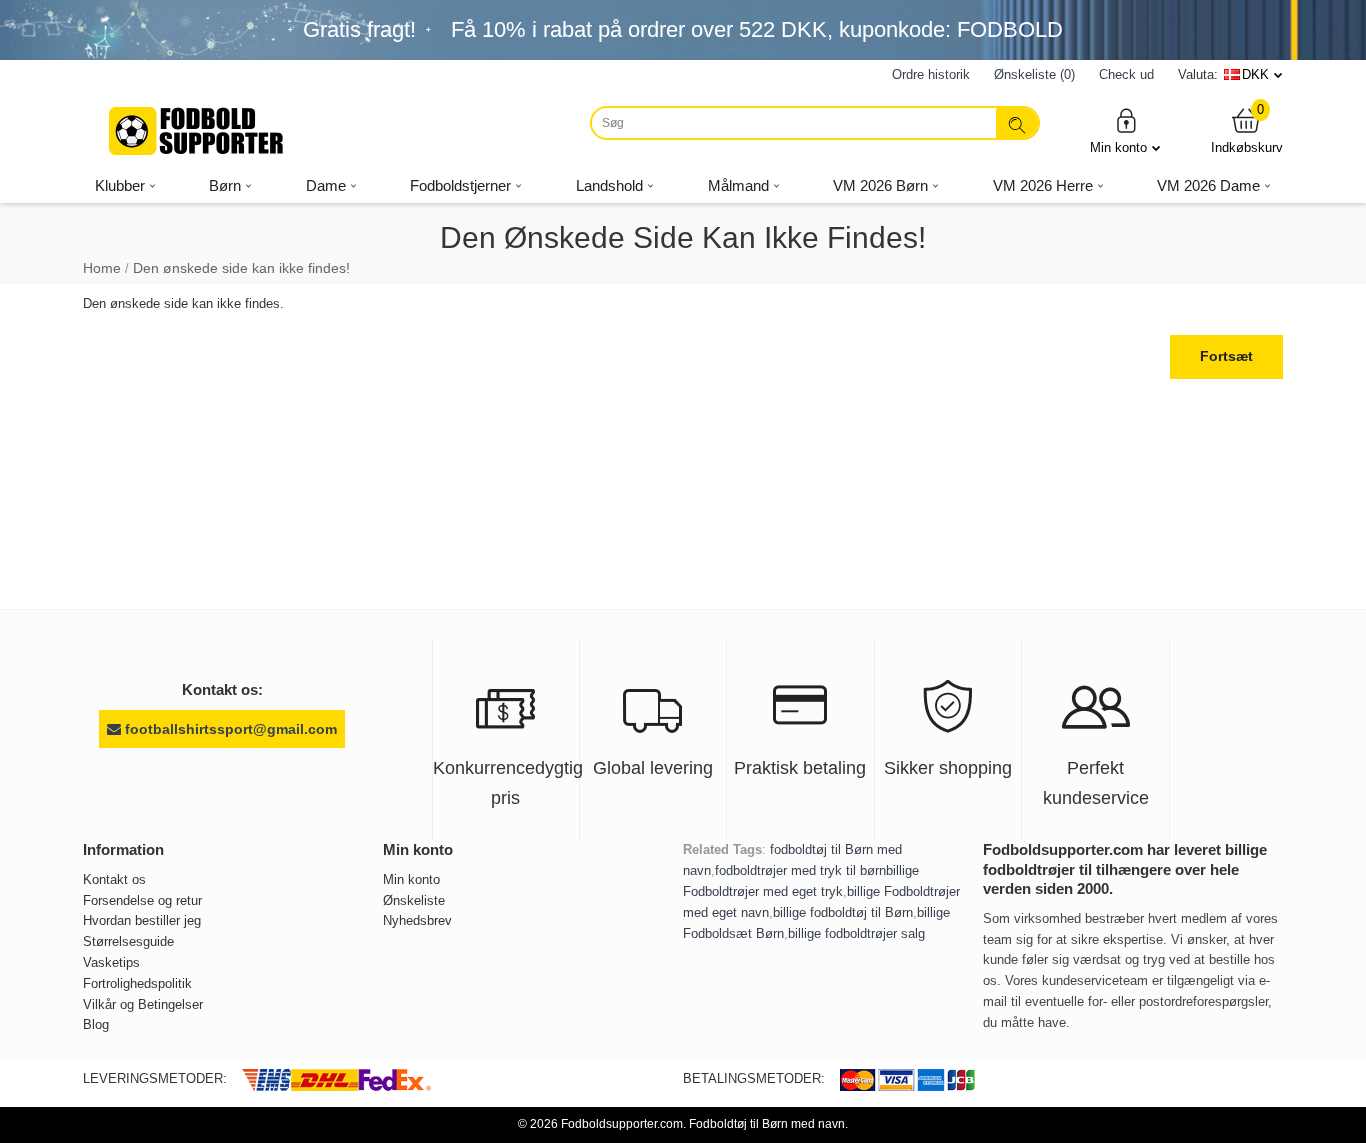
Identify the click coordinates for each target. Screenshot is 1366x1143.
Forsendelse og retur (142, 900)
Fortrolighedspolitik (137, 983)
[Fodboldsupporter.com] (198, 131)
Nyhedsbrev (417, 920)
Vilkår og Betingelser (143, 1004)
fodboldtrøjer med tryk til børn (800, 870)
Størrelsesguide (128, 941)
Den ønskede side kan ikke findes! (241, 268)
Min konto (1118, 147)
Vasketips (111, 962)
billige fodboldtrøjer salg (856, 933)
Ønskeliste (414, 900)
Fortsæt (1226, 356)
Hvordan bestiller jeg (142, 920)
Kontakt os (114, 879)
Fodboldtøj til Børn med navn (767, 1124)
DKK (1255, 74)
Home (102, 268)
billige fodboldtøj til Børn (843, 912)
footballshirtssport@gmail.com (229, 729)
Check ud (1126, 74)
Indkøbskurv (1247, 130)
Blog (96, 1024)
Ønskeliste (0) (1034, 74)
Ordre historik (931, 74)
